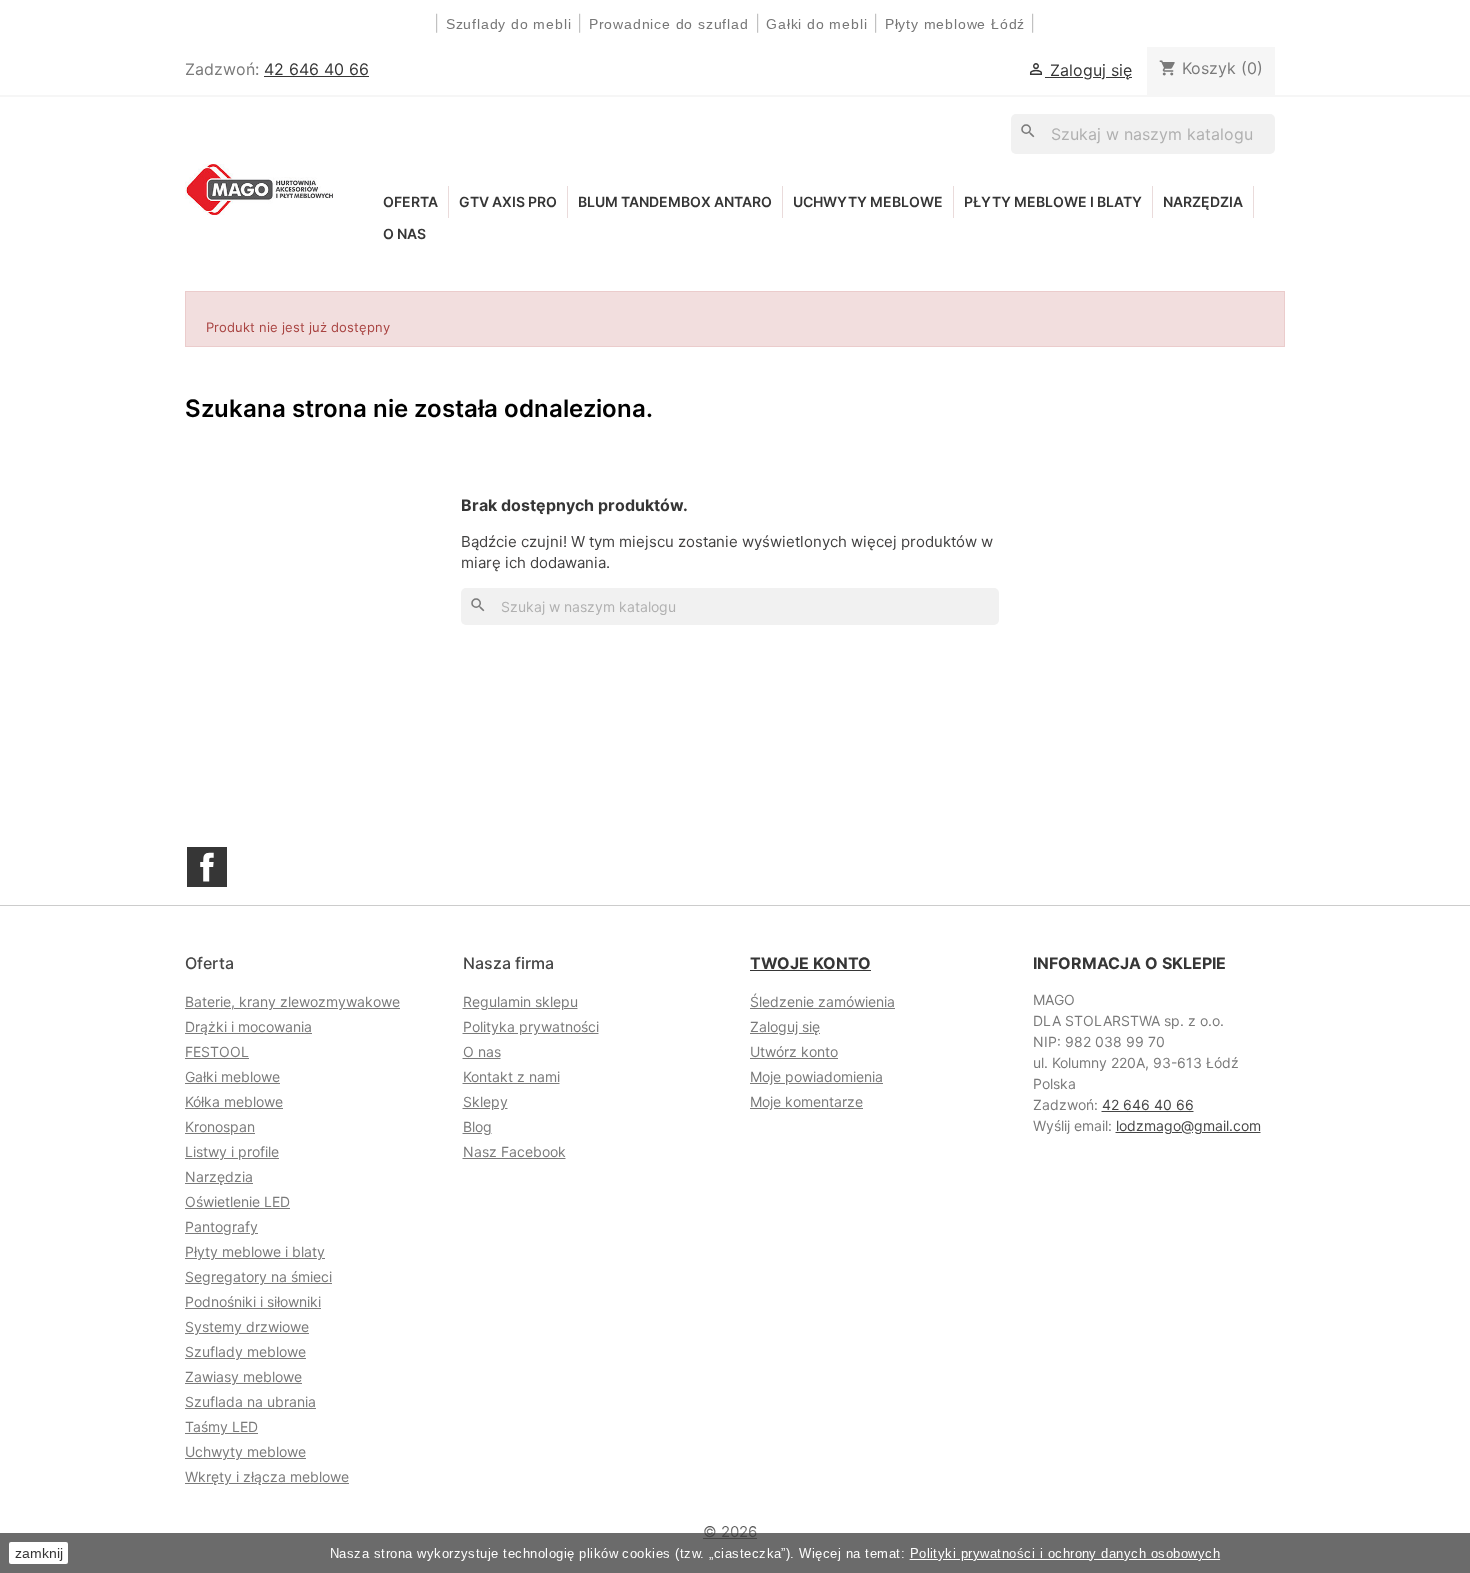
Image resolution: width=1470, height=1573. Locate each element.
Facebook (207, 867)
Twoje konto (810, 963)
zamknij (39, 1553)
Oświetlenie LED (237, 1201)
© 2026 (730, 1531)
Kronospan (220, 1126)
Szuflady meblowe (245, 1351)
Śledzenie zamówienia (822, 1001)
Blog (477, 1126)
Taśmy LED (221, 1426)
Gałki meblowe (232, 1076)
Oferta (410, 201)
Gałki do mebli (816, 24)
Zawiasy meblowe (243, 1376)
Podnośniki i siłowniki (253, 1301)
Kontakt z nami (511, 1076)
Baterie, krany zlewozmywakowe (292, 1001)
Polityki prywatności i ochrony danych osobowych (1065, 1553)
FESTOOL (217, 1051)
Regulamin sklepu (520, 1001)
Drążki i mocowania (248, 1026)
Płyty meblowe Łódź (957, 24)
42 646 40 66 (316, 69)
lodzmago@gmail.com (1188, 1125)
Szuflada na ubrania (250, 1401)
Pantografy (221, 1226)
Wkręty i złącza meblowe (267, 1476)
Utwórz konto (794, 1051)
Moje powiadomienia (816, 1076)
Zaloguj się (785, 1026)
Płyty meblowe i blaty (1053, 201)
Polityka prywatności (531, 1026)
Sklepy (485, 1101)
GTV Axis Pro (508, 201)
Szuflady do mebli (509, 24)
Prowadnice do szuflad (669, 24)
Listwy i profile (232, 1151)
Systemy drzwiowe (247, 1326)
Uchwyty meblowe (868, 201)
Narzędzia (1203, 201)
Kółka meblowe (234, 1101)
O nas (404, 233)
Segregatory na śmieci (258, 1276)
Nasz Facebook (514, 1151)
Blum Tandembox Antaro (675, 201)
